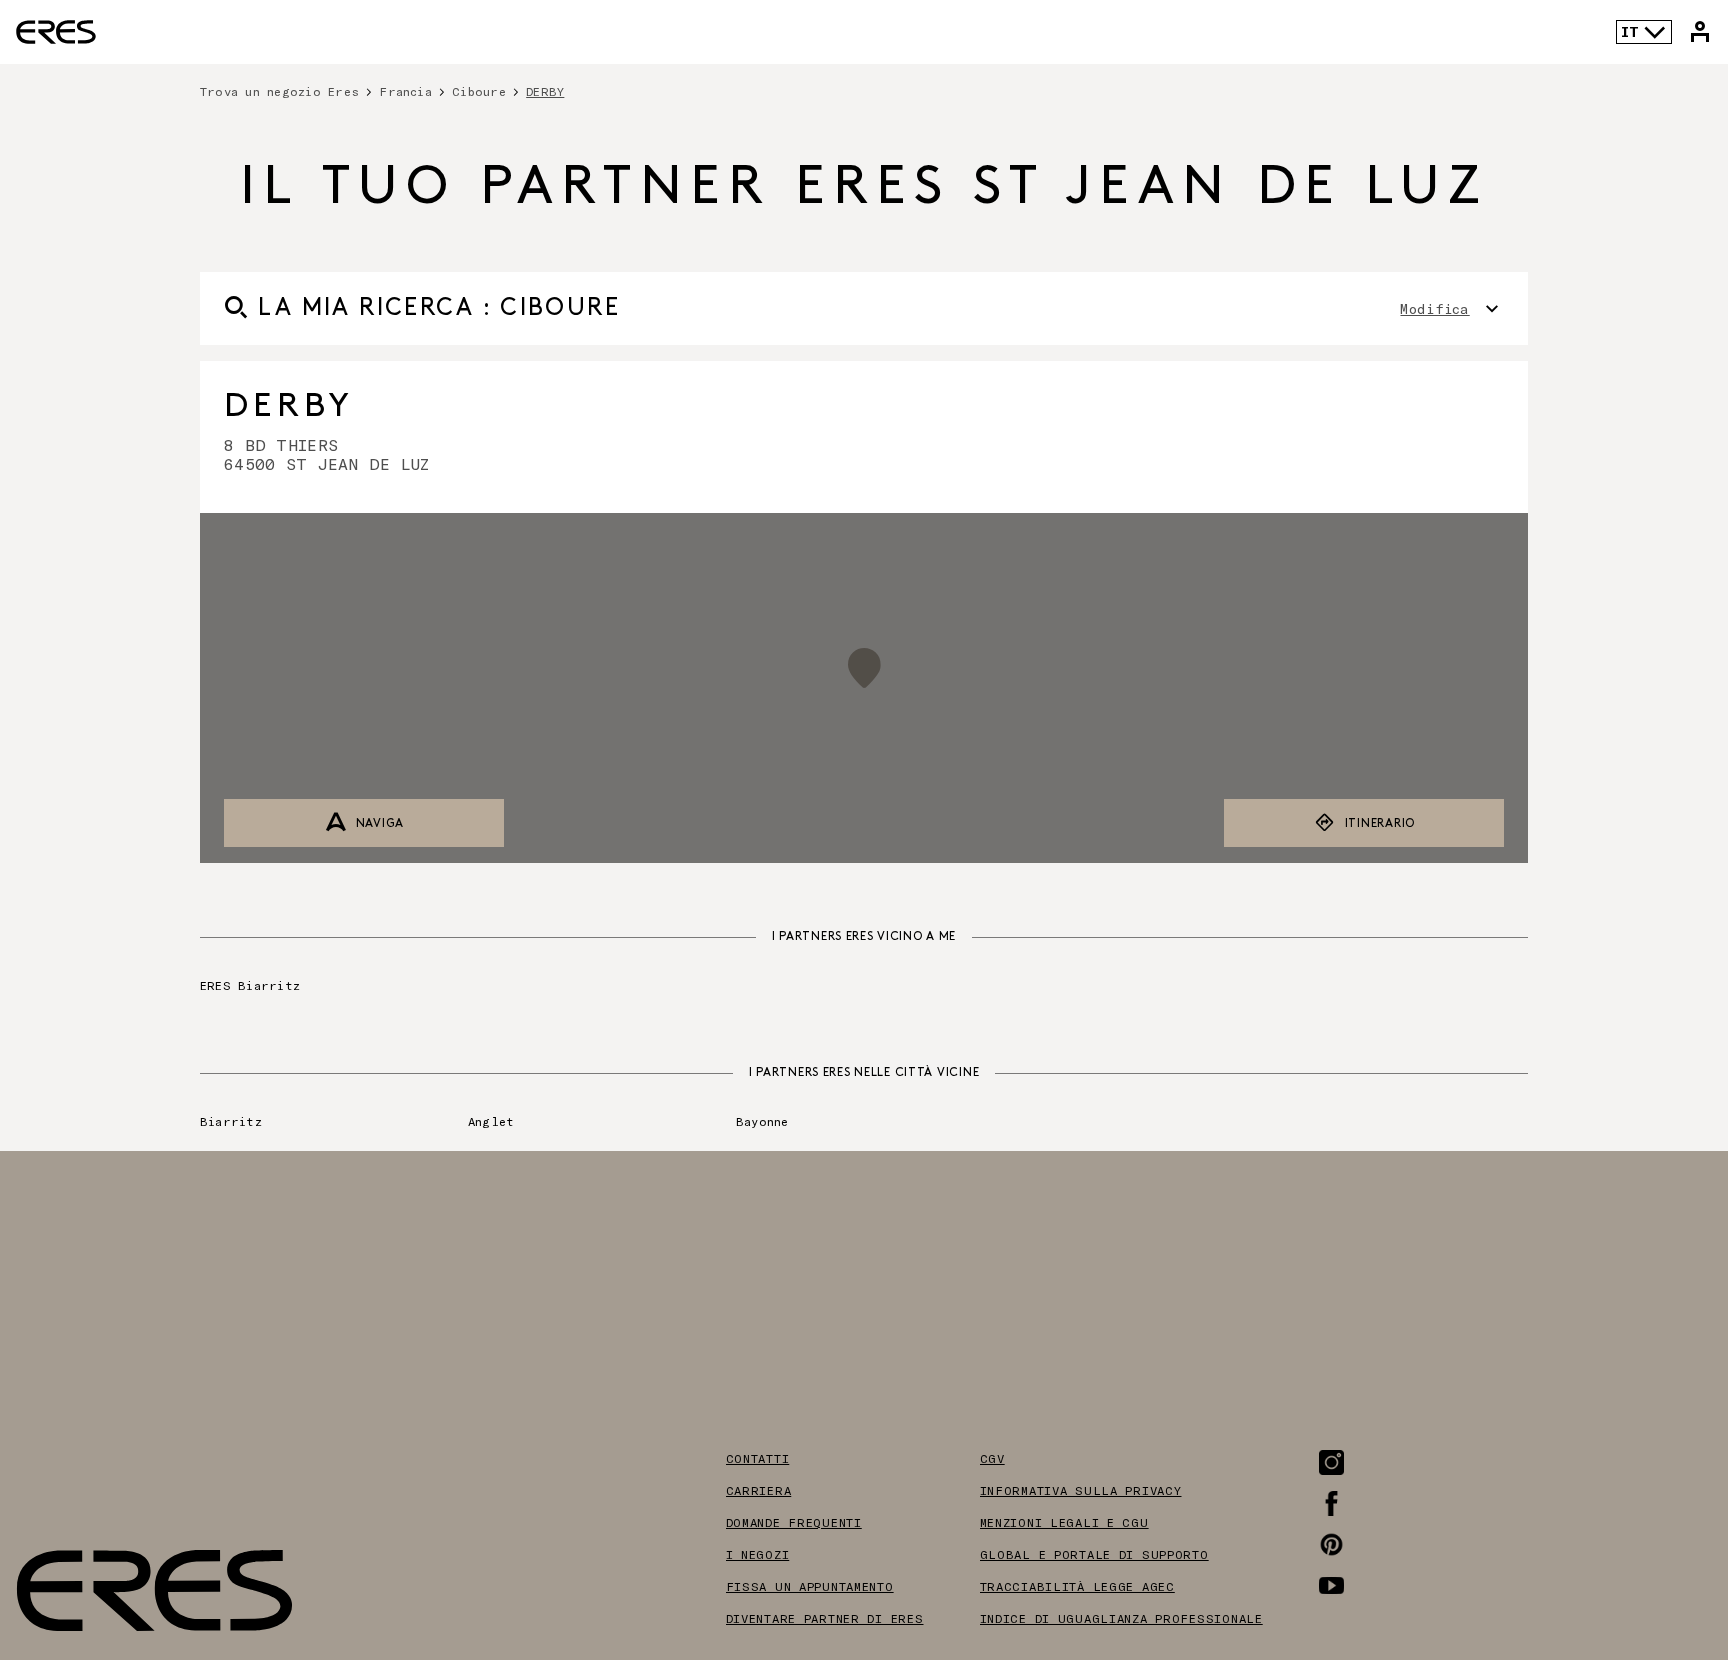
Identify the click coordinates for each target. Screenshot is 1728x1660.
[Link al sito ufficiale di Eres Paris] (56, 32)
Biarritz (231, 1121)
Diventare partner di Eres (825, 1618)
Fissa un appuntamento (810, 1586)
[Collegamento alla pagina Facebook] (1331, 1503)
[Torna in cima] (1652, 1544)
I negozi (758, 1554)
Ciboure (479, 91)
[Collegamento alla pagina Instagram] (1331, 1462)
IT (1630, 31)
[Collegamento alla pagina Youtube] (1331, 1585)
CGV (992, 1458)
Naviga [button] (380, 823)
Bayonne (762, 1121)
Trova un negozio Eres (279, 91)
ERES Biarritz (250, 985)
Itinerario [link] (1380, 823)
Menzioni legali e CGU (1064, 1522)
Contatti (758, 1458)
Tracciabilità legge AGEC (1077, 1586)
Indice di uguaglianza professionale (1121, 1618)
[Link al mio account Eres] (1700, 32)
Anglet (491, 1121)
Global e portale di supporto (1094, 1554)
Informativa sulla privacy (1081, 1490)
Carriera (759, 1490)
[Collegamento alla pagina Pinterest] (1331, 1544)
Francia (405, 91)
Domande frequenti (794, 1522)
